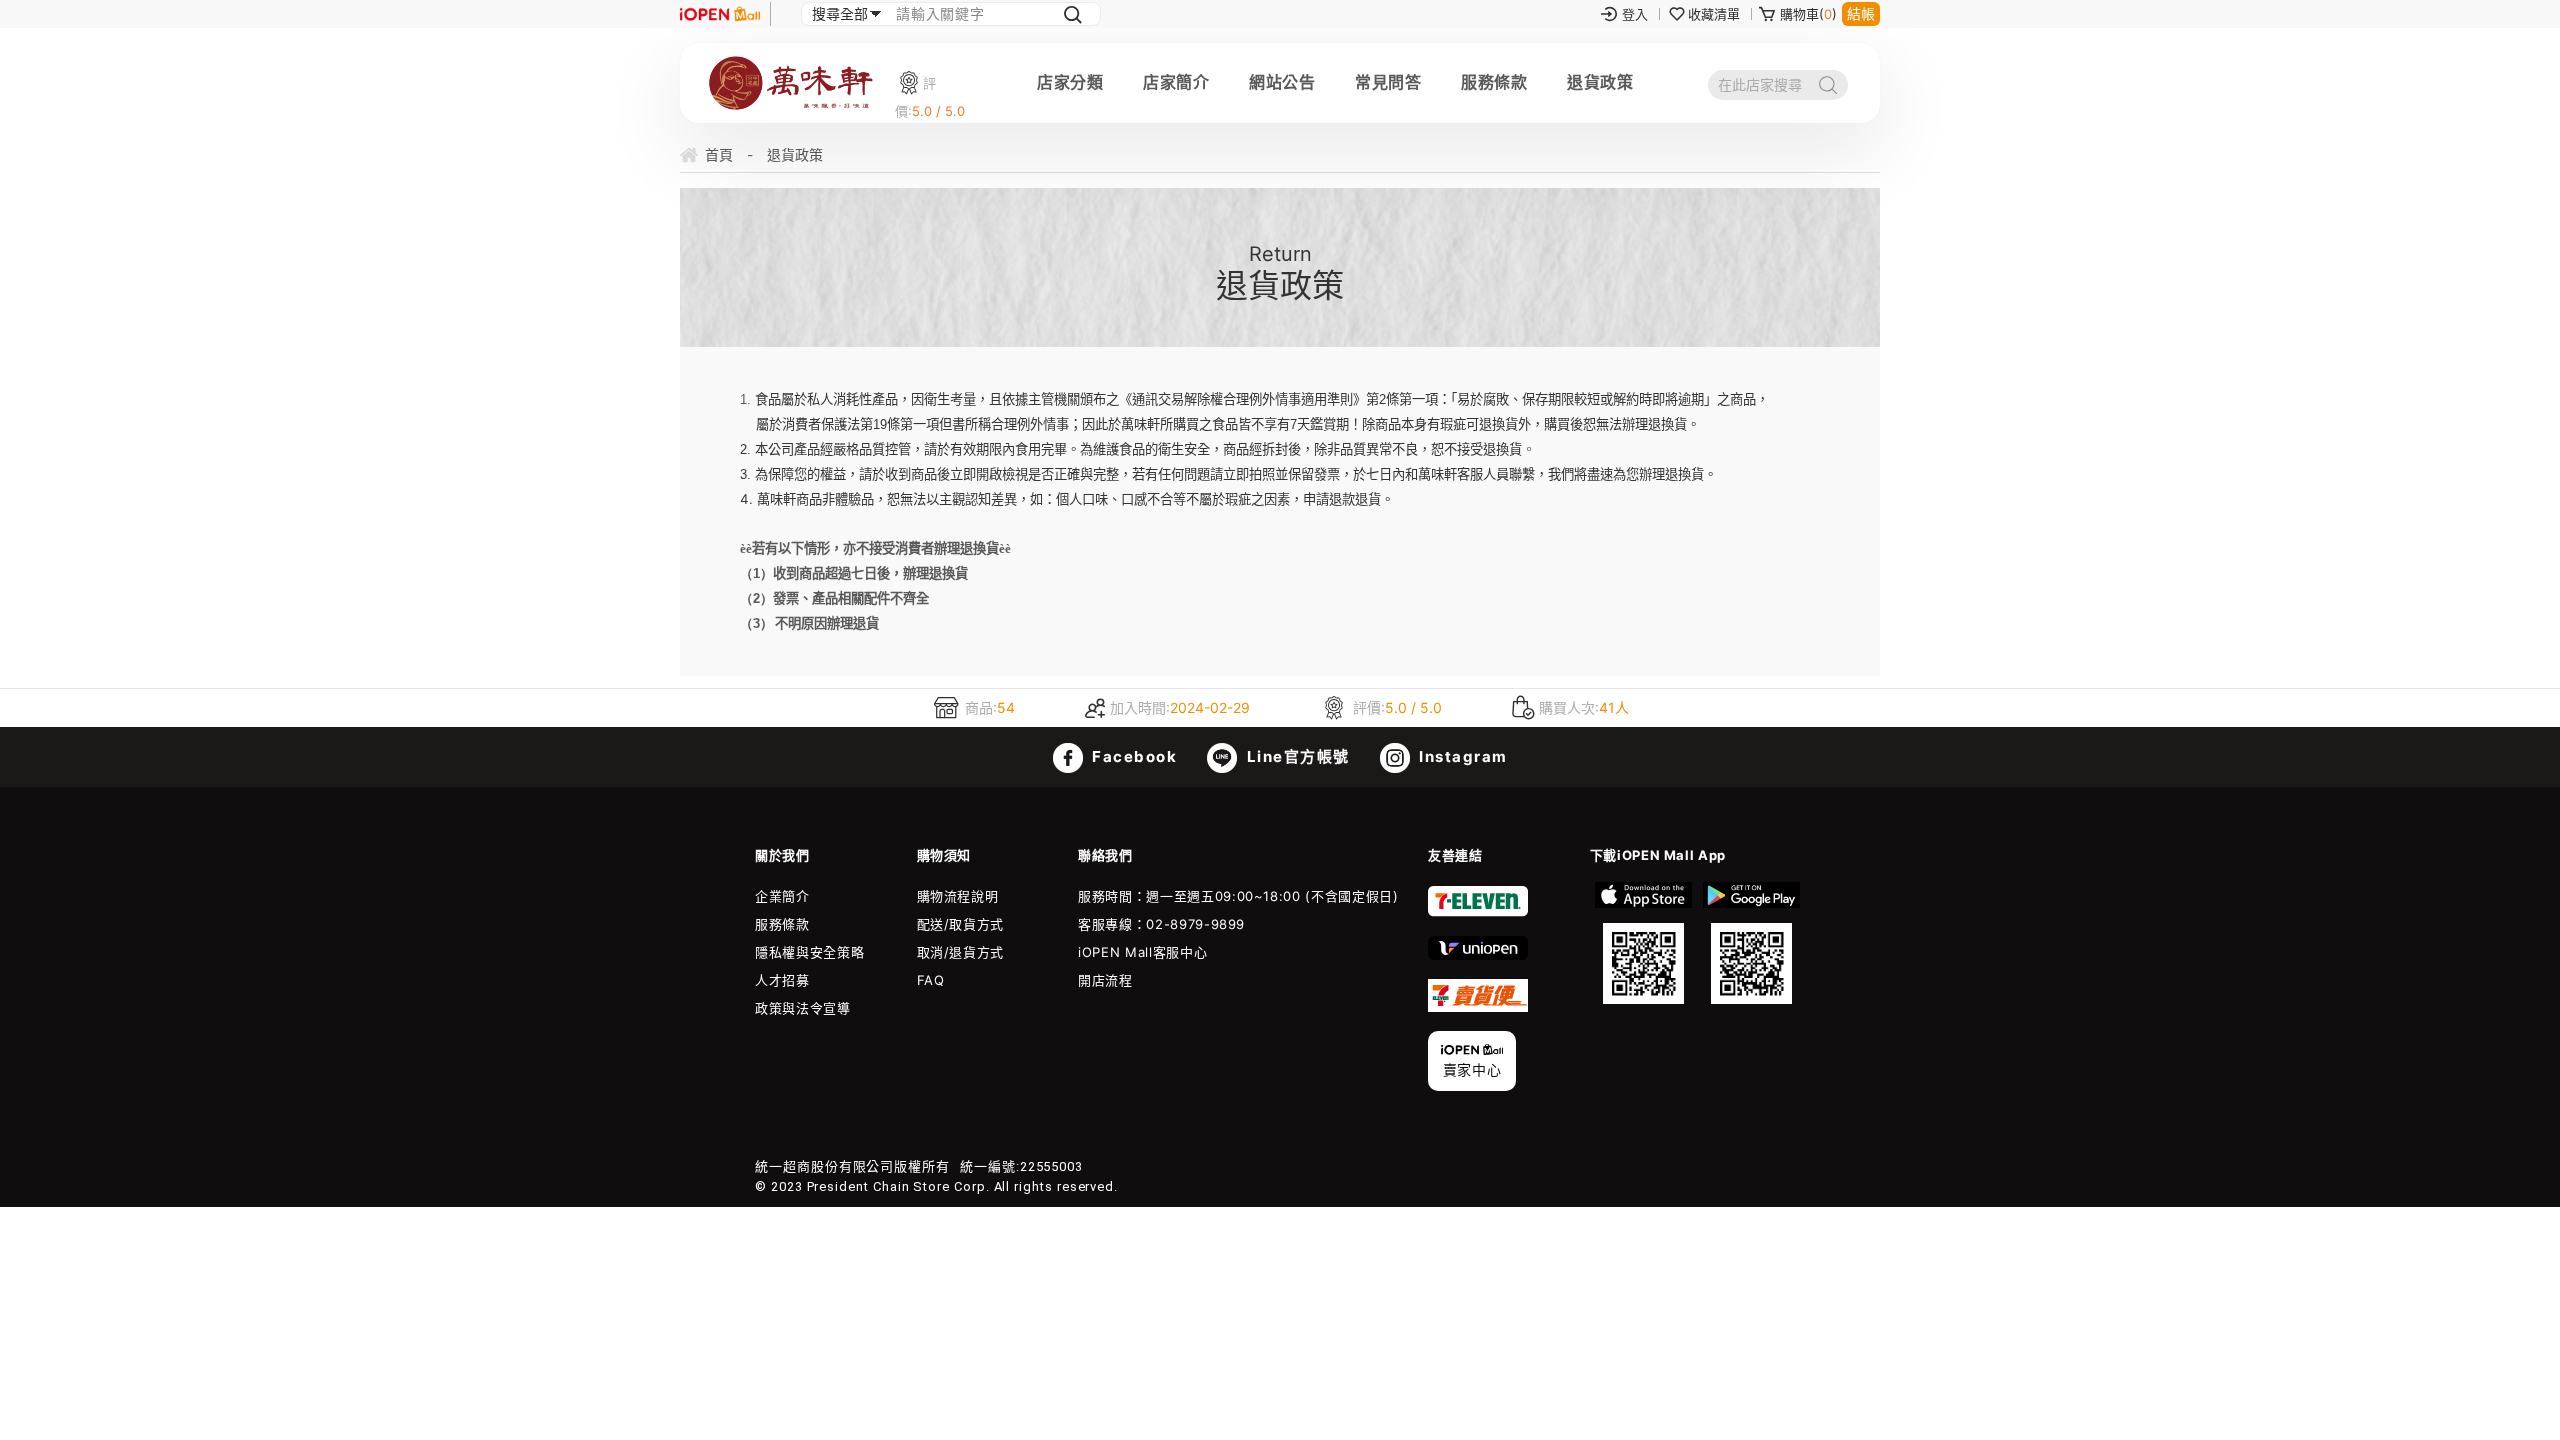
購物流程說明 (958, 896)
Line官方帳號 (1296, 756)
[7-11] (1478, 912)
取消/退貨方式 (961, 952)
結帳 (1861, 13)
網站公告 (1282, 82)
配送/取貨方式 (961, 924)
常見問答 (1388, 82)
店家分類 (1070, 82)
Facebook (1133, 756)
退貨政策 (1600, 82)
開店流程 (1105, 980)
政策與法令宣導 (803, 1008)
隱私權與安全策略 (809, 952)
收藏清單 (1714, 14)
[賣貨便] (1478, 1007)
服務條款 (1494, 82)
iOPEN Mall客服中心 (1142, 952)
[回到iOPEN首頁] (720, 14)
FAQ (931, 980)
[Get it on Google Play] (1751, 943)
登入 (1635, 14)
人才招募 (782, 980)
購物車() (1808, 14)
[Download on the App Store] (1644, 943)
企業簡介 (782, 896)
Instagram (1461, 756)
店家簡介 (1176, 82)
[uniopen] (1478, 955)
